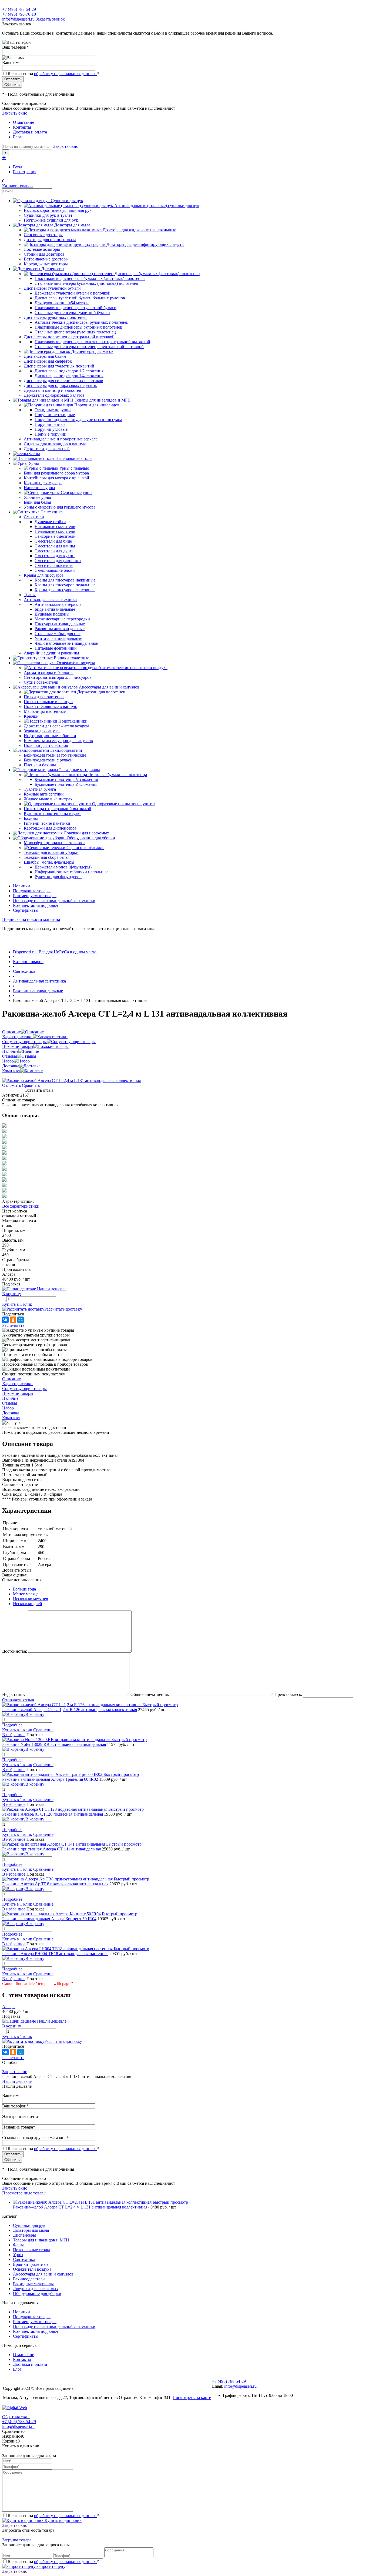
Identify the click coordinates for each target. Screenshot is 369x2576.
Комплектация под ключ (36, 905)
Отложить (11, 1085)
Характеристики (17, 1037)
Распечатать (13, 1325)
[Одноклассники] (13, 1320)
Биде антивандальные (55, 609)
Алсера (9, 2007)
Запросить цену (50, 2566)
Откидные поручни (53, 410)
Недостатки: (14, 1694)
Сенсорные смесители (55, 536)
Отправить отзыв (18, 1700)
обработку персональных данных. (65, 74)
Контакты (22, 127)
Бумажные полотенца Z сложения (66, 784)
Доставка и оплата (30, 132)
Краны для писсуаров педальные (65, 585)
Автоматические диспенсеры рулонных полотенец (82, 322)
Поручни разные (50, 424)
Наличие (10, 1051)
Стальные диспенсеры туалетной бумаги (72, 313)
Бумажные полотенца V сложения (66, 779)
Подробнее (12, 1725)
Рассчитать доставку (63, 1309)
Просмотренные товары (24, 2193)
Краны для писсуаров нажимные (65, 580)
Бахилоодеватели (29, 2279)
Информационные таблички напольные (71, 872)
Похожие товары (18, 1046)
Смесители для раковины (58, 561)
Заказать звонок (50, 19)
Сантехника (24, 2259)
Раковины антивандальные (60, 629)
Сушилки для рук (29, 2225)
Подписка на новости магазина (31, 919)
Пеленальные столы (31, 2250)
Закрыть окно (15, 113)
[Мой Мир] (21, 1320)
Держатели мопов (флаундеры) (63, 867)
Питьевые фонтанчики (56, 648)
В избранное (14, 1735)
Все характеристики (21, 1206)
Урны (18, 2255)
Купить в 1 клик (17, 1304)
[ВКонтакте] (5, 1320)
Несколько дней (28, 1604)
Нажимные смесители (55, 527)
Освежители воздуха (32, 2269)
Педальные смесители (55, 531)
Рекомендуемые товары (35, 896)
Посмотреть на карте (192, 2398)
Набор (8, 1061)
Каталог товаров (17, 186)
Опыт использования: (22, 1580)
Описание (11, 1032)
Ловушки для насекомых (36, 2289)
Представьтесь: (288, 1694)
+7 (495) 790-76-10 (19, 14)
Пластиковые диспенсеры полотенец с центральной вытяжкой (92, 342)
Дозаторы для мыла (31, 2230)
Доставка (11, 1066)
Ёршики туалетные (31, 2264)
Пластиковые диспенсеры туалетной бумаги (76, 308)
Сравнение (43, 1730)
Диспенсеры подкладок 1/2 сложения (69, 371)
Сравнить (31, 1085)
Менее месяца (26, 1594)
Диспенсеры (24, 2235)
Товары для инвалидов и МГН (41, 2240)
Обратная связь (16, 2417)
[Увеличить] (71, 1080)
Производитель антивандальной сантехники (54, 901)
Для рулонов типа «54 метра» (62, 303)
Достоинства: (15, 1651)
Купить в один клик (63, 2520)
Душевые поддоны (52, 614)
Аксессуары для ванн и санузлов (43, 2274)
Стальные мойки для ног (58, 634)
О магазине (24, 122)
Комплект (11, 1071)
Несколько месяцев (31, 1599)
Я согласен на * (53, 2516)
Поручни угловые (51, 429)
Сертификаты (26, 910)
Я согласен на (53, 74)
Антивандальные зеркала (58, 604)
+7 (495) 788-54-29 (19, 9)
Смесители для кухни (55, 556)
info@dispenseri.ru (18, 19)
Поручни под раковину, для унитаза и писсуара (78, 420)
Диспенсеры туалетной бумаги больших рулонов (80, 298)
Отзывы (10, 1056)
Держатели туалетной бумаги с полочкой (73, 293)
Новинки (21, 886)
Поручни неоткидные (55, 415)
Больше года (24, 1589)
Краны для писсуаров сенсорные (65, 590)
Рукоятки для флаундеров (58, 877)
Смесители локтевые (54, 565)
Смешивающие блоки (55, 570)
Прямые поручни (51, 434)
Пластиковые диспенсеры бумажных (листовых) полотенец (90, 278)
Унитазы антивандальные (58, 638)
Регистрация (25, 172)
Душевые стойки (50, 522)
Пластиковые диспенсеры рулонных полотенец (78, 327)
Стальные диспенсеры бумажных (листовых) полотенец (86, 283)
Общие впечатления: (150, 1694)
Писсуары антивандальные (60, 624)
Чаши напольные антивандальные (66, 643)
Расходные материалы (33, 2284)
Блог (17, 137)
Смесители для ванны (55, 546)
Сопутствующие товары (24, 1042)
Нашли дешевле (17, 2081)
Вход (18, 167)
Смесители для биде (53, 541)
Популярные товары (32, 891)
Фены (18, 2245)
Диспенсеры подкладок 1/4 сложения (69, 376)
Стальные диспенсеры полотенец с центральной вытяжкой (89, 347)
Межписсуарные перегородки (62, 619)
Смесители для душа (54, 551)
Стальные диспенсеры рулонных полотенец (75, 332)
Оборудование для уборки (37, 2293)
